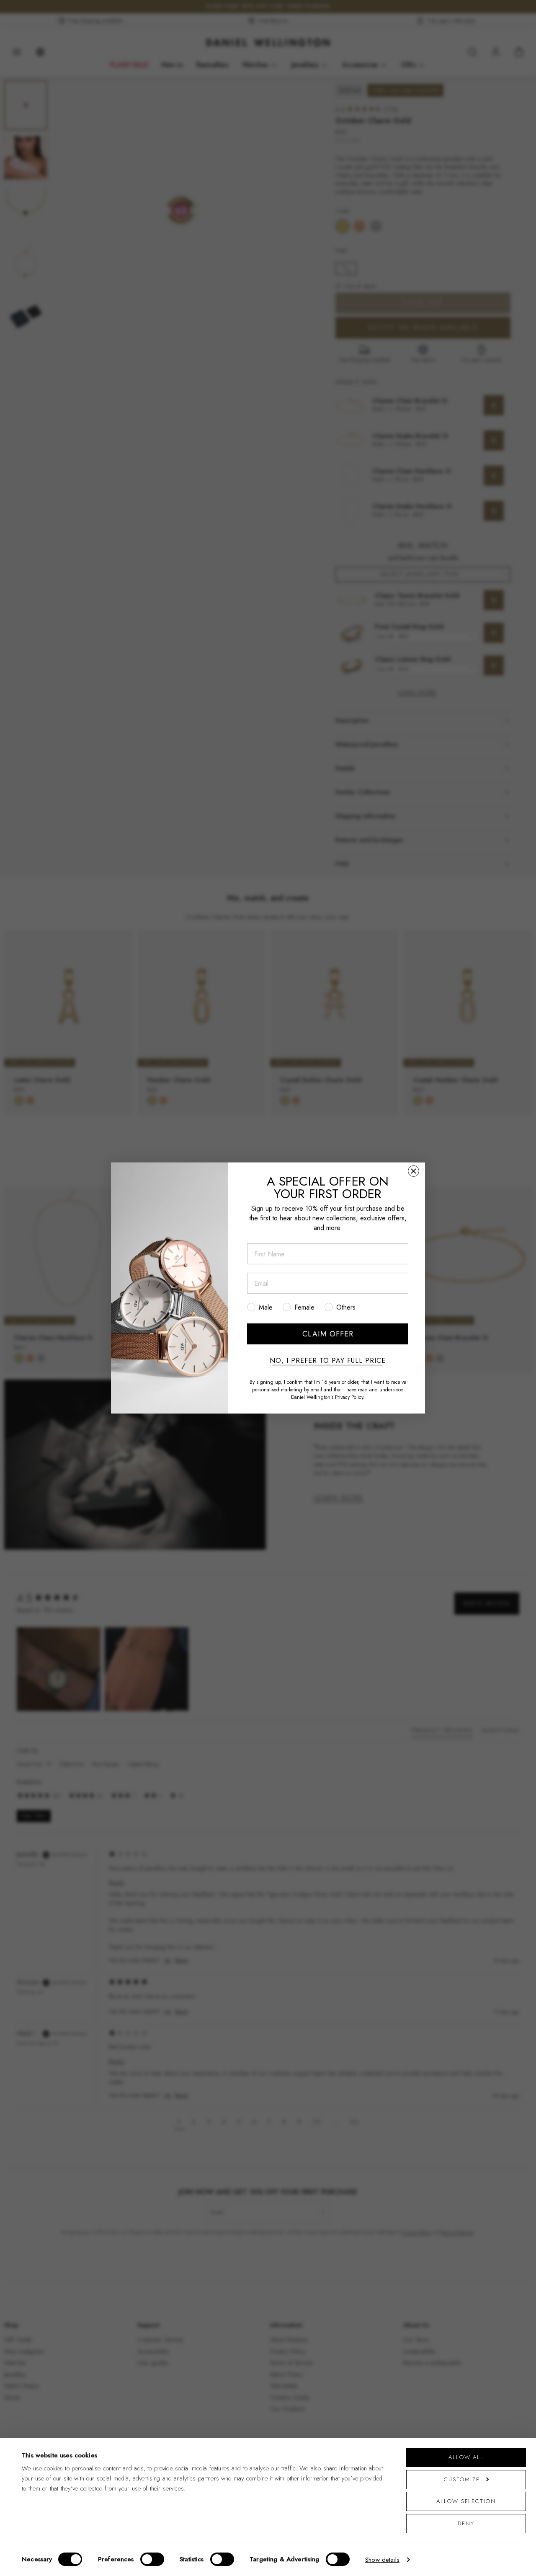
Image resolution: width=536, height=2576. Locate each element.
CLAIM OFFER (328, 1334)
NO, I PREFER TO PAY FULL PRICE (328, 1361)
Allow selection (466, 2501)
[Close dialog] (414, 1171)
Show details (382, 2560)
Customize (462, 2479)
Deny (466, 2523)
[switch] (152, 2559)
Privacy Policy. (350, 1397)
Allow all (466, 2457)
